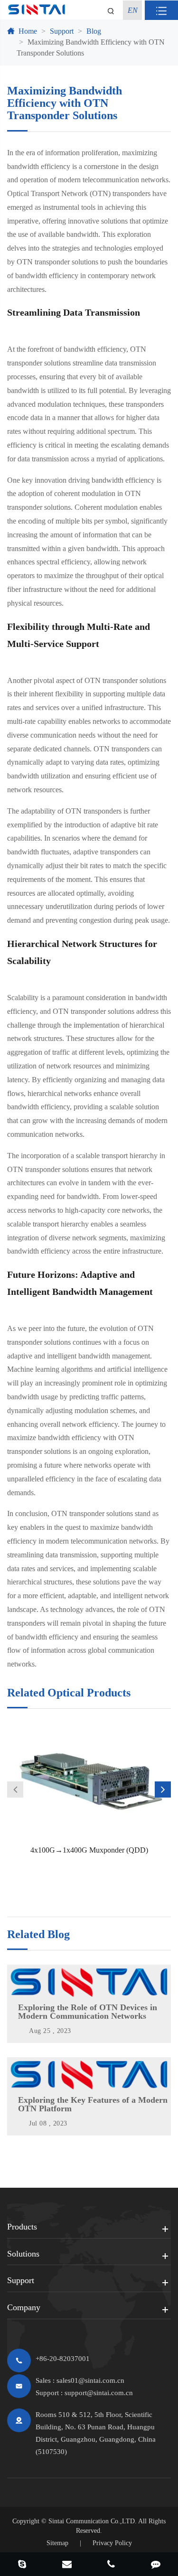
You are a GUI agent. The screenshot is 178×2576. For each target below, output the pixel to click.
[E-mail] (67, 2565)
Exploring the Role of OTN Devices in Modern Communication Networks (88, 2012)
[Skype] (22, 2565)
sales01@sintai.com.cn (90, 2380)
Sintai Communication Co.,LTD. (93, 2521)
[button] (15, 1789)
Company (24, 2307)
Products (22, 2227)
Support (62, 31)
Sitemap (57, 2543)
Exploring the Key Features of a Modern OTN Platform (93, 2104)
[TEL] (112, 2565)
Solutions (23, 2254)
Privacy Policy (112, 2543)
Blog (94, 31)
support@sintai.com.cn (99, 2393)
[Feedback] (156, 2565)
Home (28, 31)
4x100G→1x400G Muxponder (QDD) (89, 1850)
